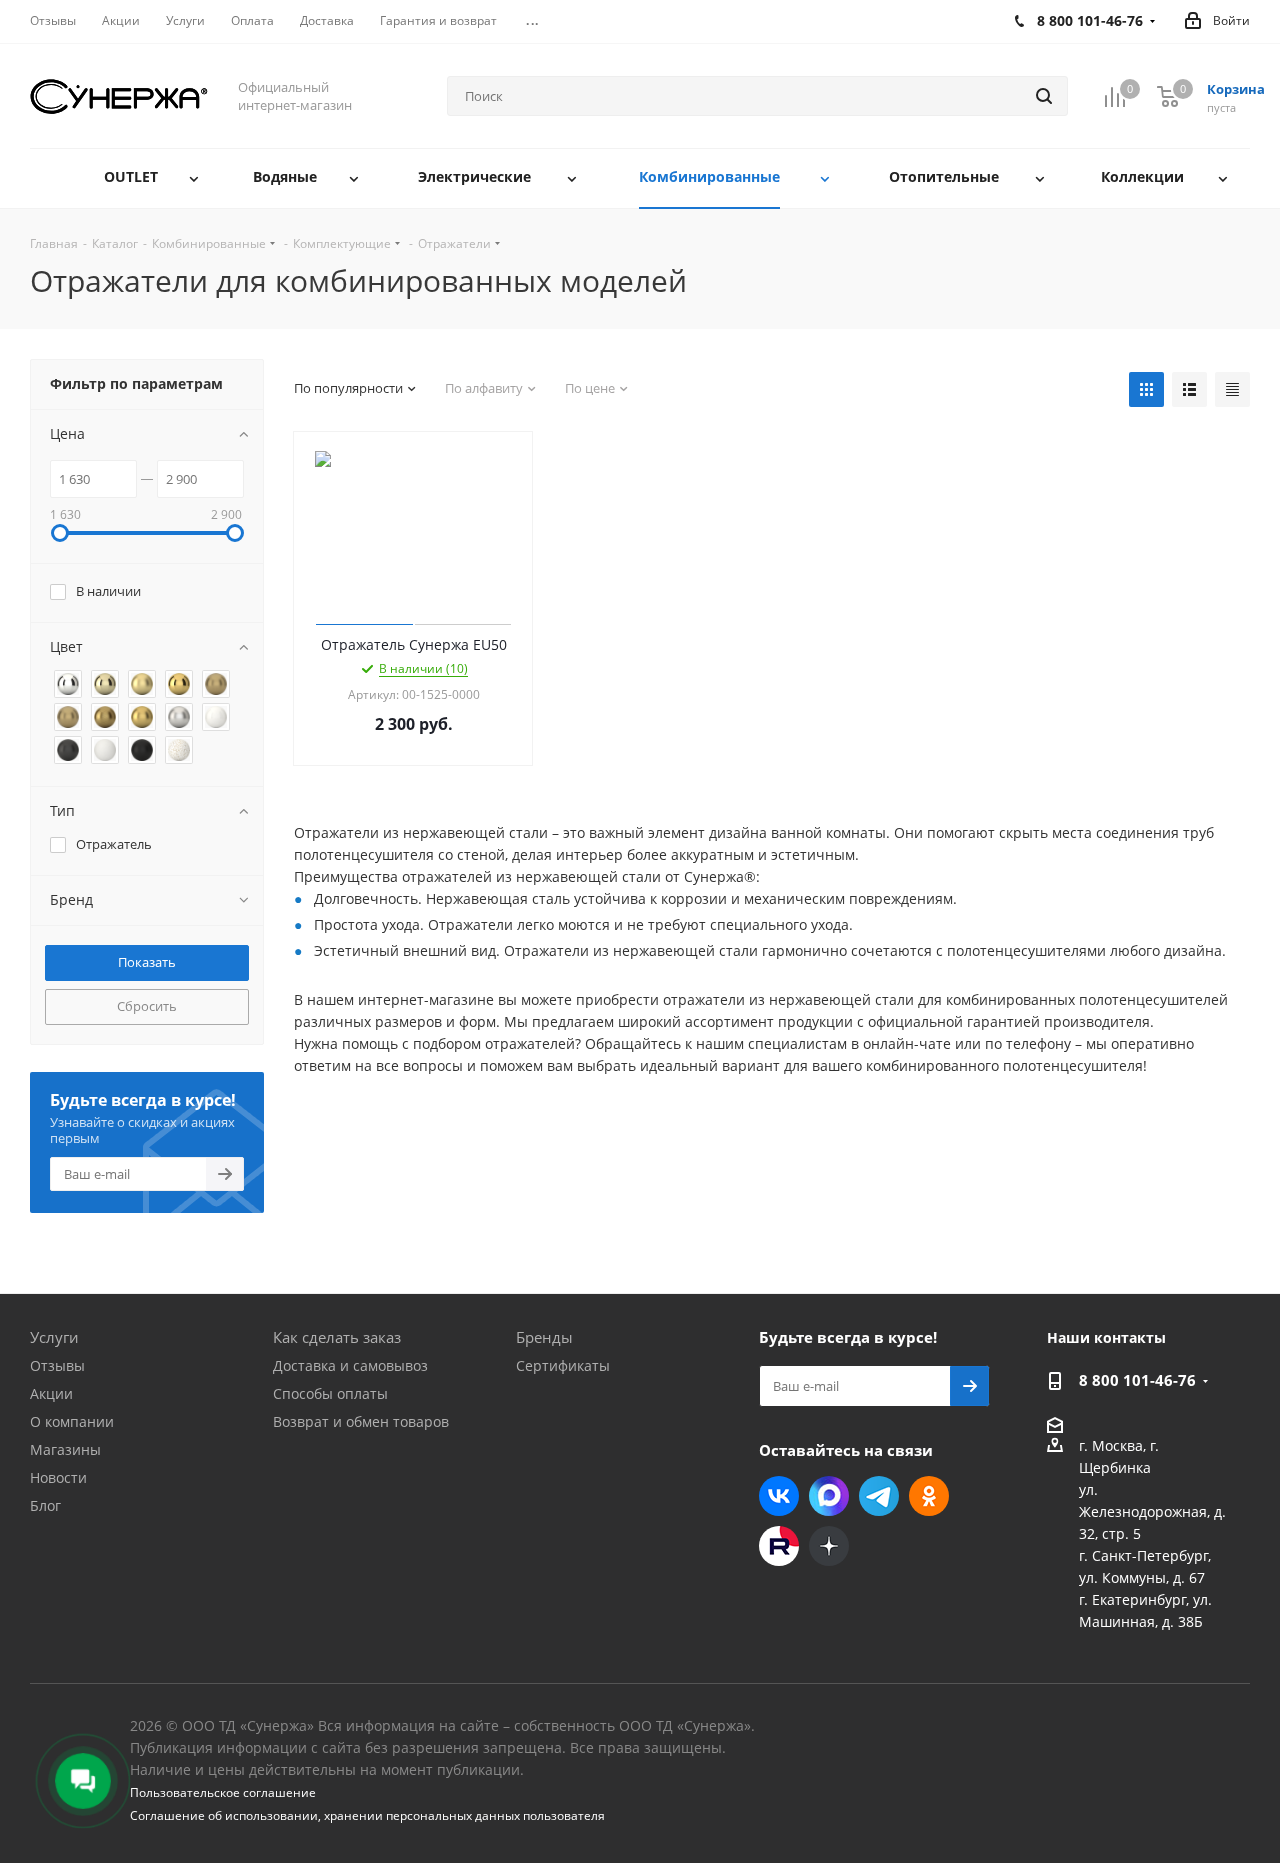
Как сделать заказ (337, 1337)
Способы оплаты (330, 1393)
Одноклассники (929, 1496)
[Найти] (1044, 96)
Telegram (879, 1496)
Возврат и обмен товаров (361, 1421)
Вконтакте (779, 1496)
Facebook (829, 1496)
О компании (72, 1421)
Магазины (65, 1449)
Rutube (779, 1546)
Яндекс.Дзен (829, 1546)
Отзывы (57, 1365)
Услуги (54, 1337)
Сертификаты (563, 1365)
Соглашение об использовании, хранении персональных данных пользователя (367, 1815)
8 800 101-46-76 (1137, 1380)
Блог (45, 1505)
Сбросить (147, 1006)
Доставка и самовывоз (350, 1365)
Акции (51, 1393)
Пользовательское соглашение (223, 1792)
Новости (58, 1477)
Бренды (544, 1337)
